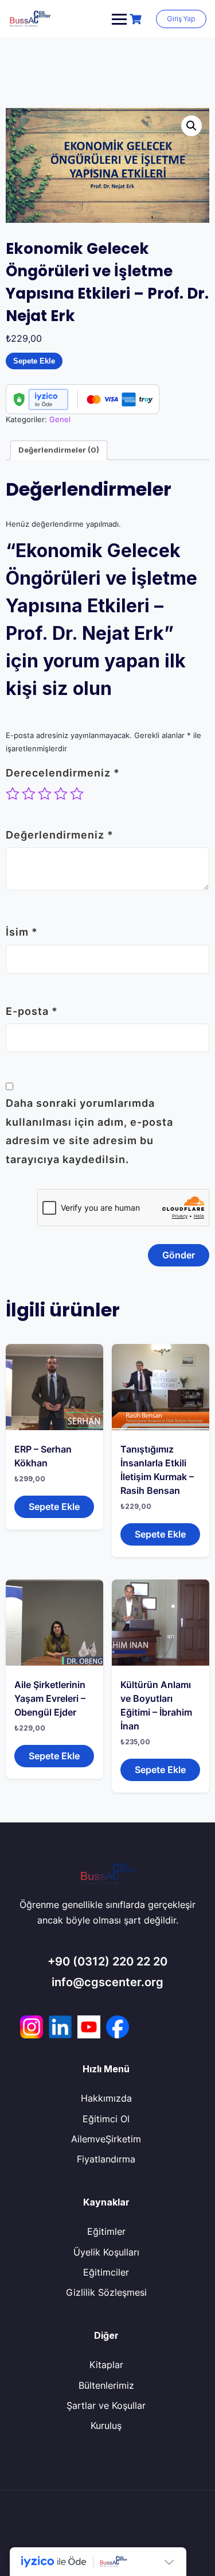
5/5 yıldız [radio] (77, 794)
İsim (22, 932)
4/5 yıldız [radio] (61, 794)
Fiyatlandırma (106, 2159)
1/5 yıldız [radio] (13, 794)
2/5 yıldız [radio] (29, 794)
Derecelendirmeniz (63, 773)
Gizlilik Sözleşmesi (106, 2292)
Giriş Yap (181, 19)
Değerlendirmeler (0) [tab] (59, 450)
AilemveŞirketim (106, 2139)
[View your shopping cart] (137, 19)
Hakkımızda (106, 2098)
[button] (191, 126)
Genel (60, 419)
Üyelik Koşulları (106, 2252)
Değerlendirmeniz (60, 835)
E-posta (32, 1011)
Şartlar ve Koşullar (106, 2405)
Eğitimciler (106, 2272)
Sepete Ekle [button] (54, 1507)
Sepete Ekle (34, 361)
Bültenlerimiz (106, 2385)
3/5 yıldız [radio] (45, 794)
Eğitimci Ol (106, 2119)
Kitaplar (106, 2365)
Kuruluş (106, 2426)
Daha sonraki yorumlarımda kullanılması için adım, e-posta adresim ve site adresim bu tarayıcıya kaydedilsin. (89, 1131)
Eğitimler (106, 2231)
